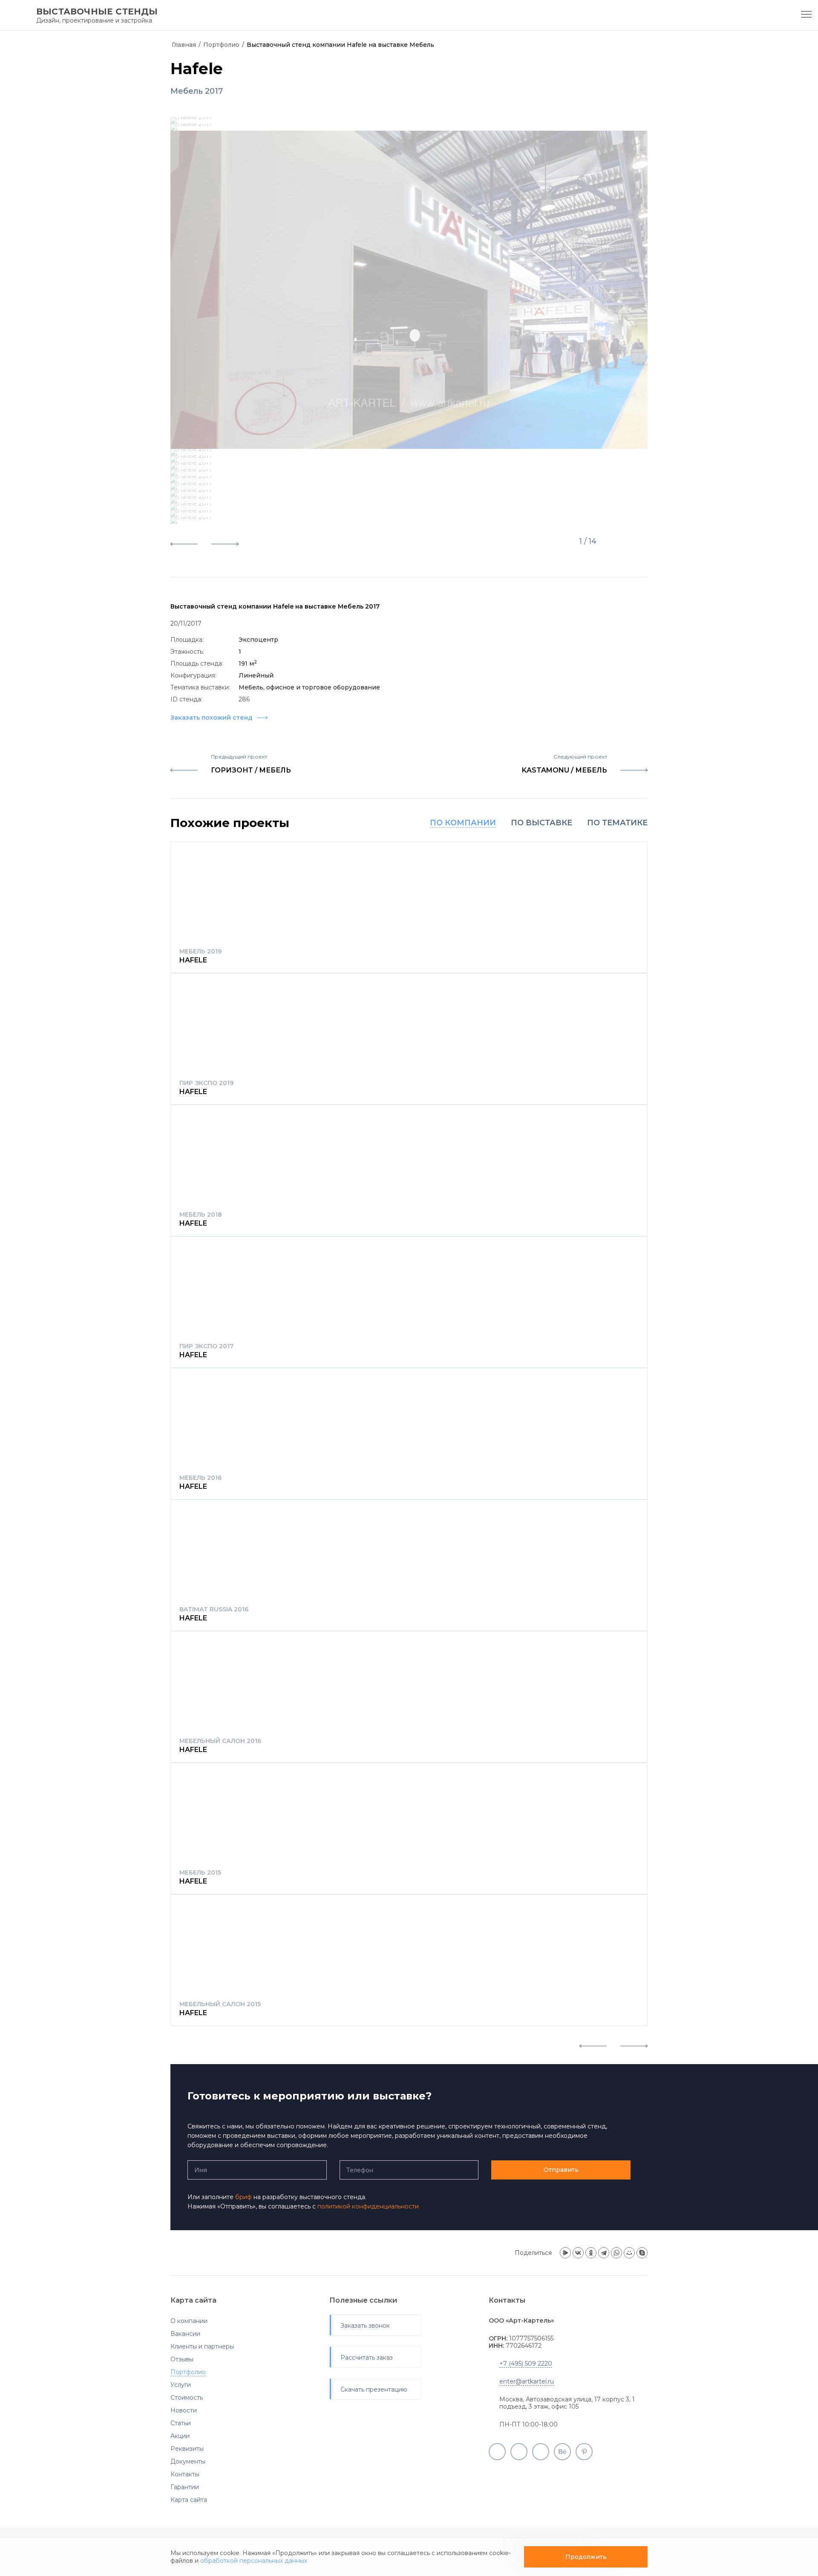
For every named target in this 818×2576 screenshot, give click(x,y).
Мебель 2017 (197, 91)
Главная (184, 45)
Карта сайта (189, 2500)
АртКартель (24, 30)
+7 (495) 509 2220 (526, 2363)
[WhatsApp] (616, 2253)
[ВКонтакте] (578, 2253)
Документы (188, 2461)
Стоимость (187, 2398)
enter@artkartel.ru (527, 2381)
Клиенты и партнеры (202, 2346)
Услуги (181, 2385)
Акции (180, 2436)
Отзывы (182, 2359)
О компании (189, 2321)
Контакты (185, 2474)
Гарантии (185, 2487)
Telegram (519, 2452)
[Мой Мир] (629, 2253)
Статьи (181, 2423)
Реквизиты (187, 2449)
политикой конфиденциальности (368, 2206)
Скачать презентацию (374, 2389)
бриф (243, 2197)
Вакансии (185, 2334)
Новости (184, 2410)
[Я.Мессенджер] (565, 2253)
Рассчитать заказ (367, 2358)
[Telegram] (604, 2253)
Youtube (497, 2452)
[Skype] (642, 2253)
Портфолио (221, 45)
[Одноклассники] (591, 2253)
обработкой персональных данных (254, 2561)
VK (541, 2452)
